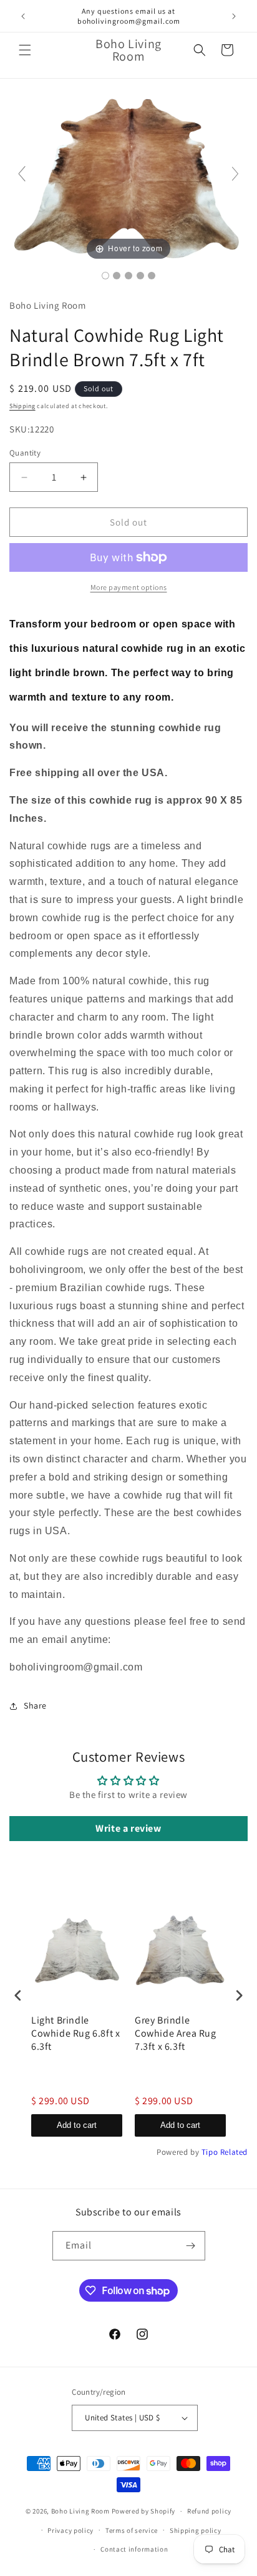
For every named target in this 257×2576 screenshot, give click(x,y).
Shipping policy (196, 2530)
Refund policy (209, 2511)
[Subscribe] (191, 2246)
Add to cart (77, 2125)
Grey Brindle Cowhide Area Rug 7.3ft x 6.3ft (176, 2034)
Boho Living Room (80, 2511)
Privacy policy (70, 2530)
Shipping (22, 406)
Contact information (134, 2549)
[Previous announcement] (23, 16)
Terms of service (132, 2530)
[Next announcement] (234, 16)
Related (234, 2152)
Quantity (25, 453)
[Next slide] (235, 174)
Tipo (210, 2152)
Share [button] (35, 1705)
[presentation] (18, 1995)
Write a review (128, 1828)
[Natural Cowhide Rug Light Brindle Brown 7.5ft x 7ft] (105, 276)
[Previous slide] (22, 174)
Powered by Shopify (144, 2511)
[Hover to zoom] (128, 178)
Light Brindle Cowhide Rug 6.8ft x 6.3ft (75, 2034)
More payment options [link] (129, 587)
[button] (25, 50)
